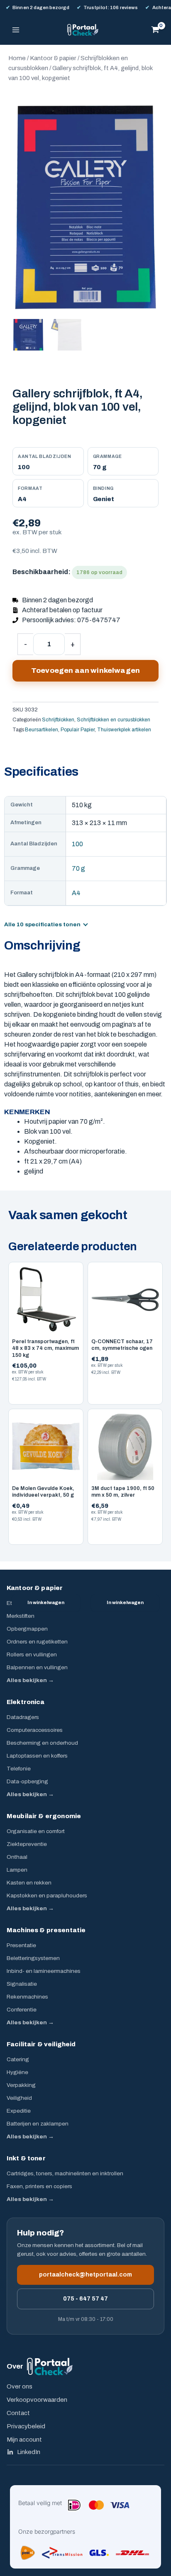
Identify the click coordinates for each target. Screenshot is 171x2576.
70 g (78, 868)
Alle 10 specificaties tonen (42, 925)
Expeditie (19, 2111)
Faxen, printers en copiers (39, 2186)
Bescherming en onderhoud (42, 1743)
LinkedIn (29, 2452)
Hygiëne (17, 2072)
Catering (18, 2059)
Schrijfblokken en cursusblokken (114, 720)
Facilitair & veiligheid (41, 2044)
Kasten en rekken (29, 1883)
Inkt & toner (26, 2158)
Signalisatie (22, 1984)
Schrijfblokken (58, 720)
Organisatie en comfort (36, 1831)
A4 (76, 893)
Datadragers (23, 1717)
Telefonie (19, 1769)
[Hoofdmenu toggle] (16, 30)
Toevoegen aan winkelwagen (85, 671)
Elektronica (26, 1702)
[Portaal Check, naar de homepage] (50, 2366)
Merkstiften (21, 1616)
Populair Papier (78, 730)
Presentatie (21, 1945)
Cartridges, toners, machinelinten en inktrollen (65, 2173)
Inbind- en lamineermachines (44, 1971)
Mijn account (24, 2440)
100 (77, 844)
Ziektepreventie (27, 1844)
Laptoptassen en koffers (37, 1756)
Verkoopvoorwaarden (37, 2400)
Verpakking (21, 2085)
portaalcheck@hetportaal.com (85, 2275)
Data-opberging (27, 1781)
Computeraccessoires (35, 1730)
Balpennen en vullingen (37, 1667)
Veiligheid (19, 2098)
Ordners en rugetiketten (37, 1642)
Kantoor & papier (53, 58)
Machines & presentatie (46, 1930)
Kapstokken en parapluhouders (47, 1895)
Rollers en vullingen (32, 1654)
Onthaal (17, 1857)
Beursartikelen (42, 730)
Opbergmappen (27, 1629)
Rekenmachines (27, 1997)
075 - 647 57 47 (85, 2299)
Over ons (20, 2386)
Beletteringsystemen (33, 1958)
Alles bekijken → (30, 1680)
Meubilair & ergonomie (44, 1816)
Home (17, 58)
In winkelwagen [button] (46, 1602)
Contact (18, 2413)
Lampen (17, 1870)
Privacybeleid (26, 2426)
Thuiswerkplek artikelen (124, 730)
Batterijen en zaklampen (38, 2124)
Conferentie (22, 2010)
